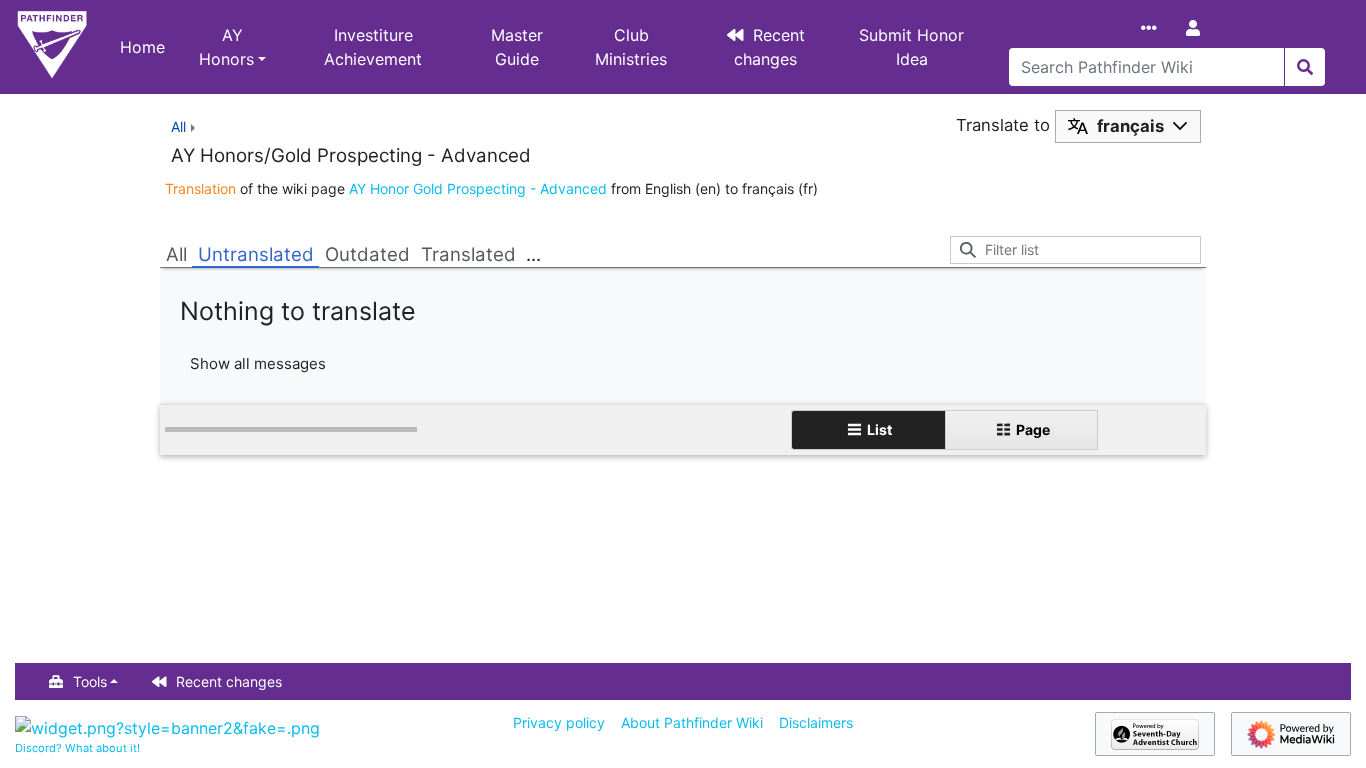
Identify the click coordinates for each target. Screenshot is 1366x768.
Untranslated (256, 254)
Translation (200, 188)
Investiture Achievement (373, 47)
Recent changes (770, 47)
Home (142, 47)
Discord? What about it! (77, 748)
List (879, 429)
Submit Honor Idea (911, 47)
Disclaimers (816, 722)
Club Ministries (631, 47)
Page (1033, 429)
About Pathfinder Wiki (692, 722)
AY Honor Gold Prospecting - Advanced (478, 188)
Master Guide (517, 47)
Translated (468, 254)
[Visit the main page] (52, 47)
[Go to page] (1304, 67)
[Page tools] (1153, 28)
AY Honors (226, 47)
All (176, 254)
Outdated (367, 254)
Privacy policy (559, 722)
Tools (90, 681)
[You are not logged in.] (1197, 28)
